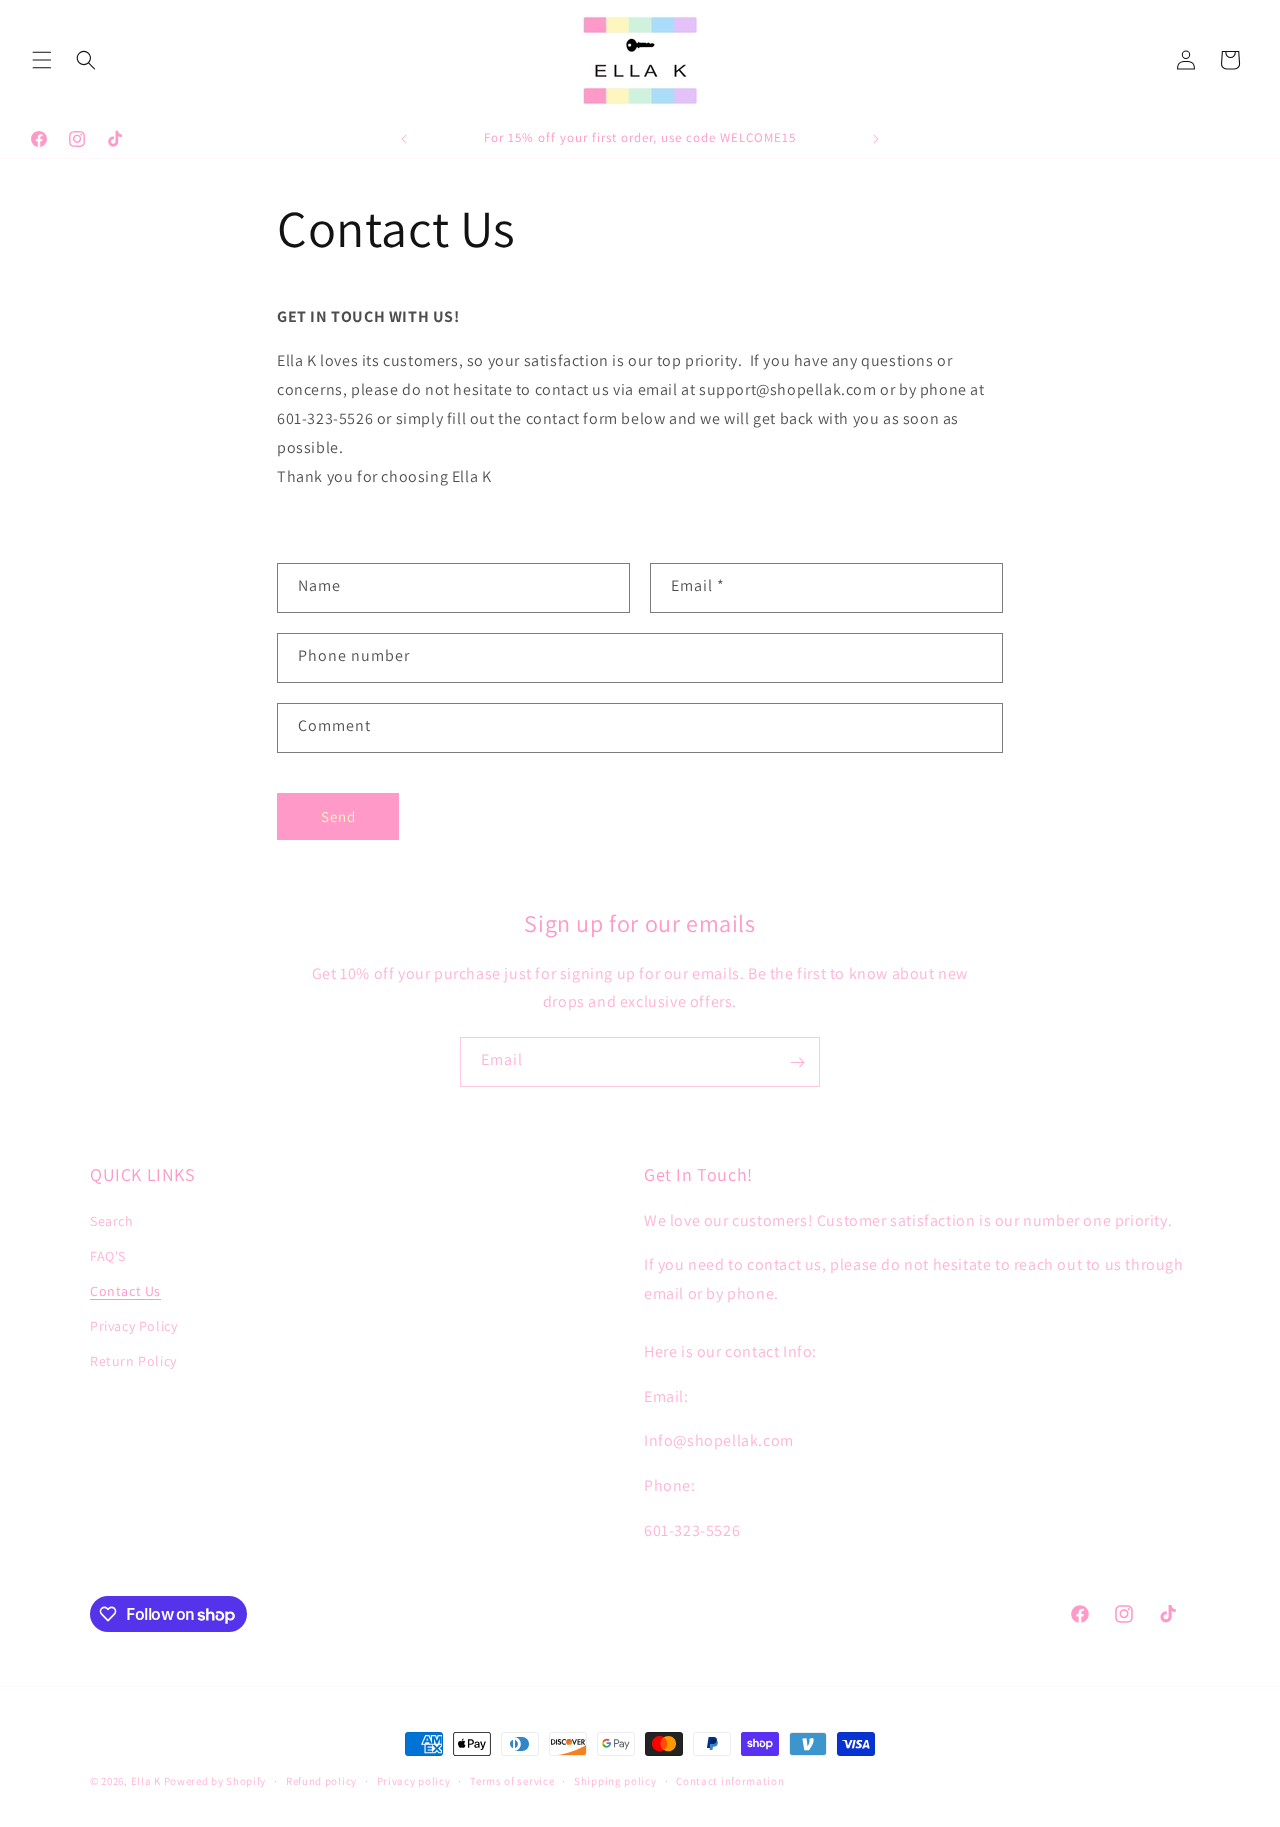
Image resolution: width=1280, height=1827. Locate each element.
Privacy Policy (133, 1326)
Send (338, 816)
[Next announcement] (876, 139)
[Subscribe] (797, 1062)
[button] (42, 60)
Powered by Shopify (215, 1781)
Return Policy (133, 1361)
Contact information (730, 1781)
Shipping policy (615, 1781)
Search (112, 1221)
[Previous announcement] (404, 139)
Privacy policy (414, 1781)
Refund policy (321, 1781)
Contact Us (125, 1291)
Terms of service (512, 1781)
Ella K (146, 1781)
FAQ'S (108, 1256)
